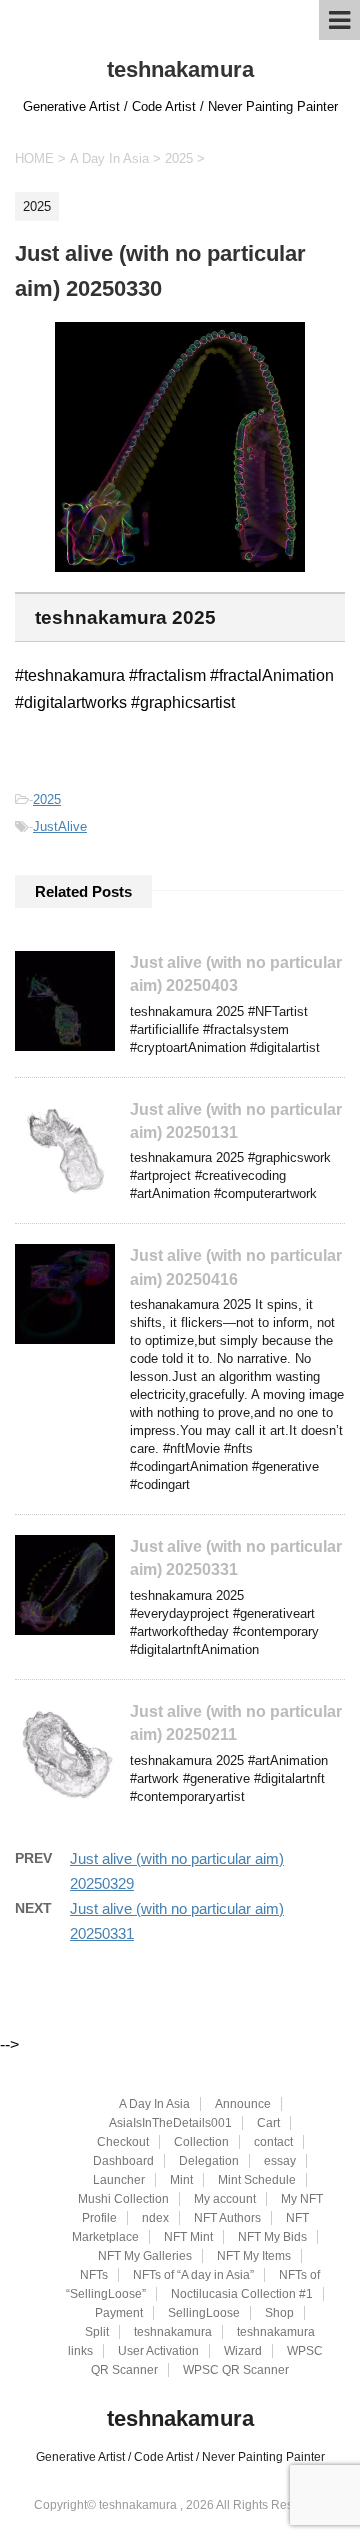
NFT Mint (188, 2237)
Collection (201, 2142)
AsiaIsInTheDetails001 (170, 2123)
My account (225, 2199)
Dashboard (123, 2161)
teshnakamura (180, 69)
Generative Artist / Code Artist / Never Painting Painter (180, 2457)
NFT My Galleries (145, 2256)
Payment (119, 2313)
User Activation (158, 2351)
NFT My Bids (272, 2237)
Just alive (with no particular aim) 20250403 (236, 974)
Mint (181, 2180)
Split (97, 2332)
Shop (279, 2313)
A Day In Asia (154, 2104)
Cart (268, 2123)
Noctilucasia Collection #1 (242, 2294)
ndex (155, 2218)
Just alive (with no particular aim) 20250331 (236, 1558)
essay (280, 2161)
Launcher (119, 2180)
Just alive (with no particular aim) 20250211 (236, 1723)
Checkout (123, 2142)
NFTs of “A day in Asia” (193, 2275)
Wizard (243, 2351)
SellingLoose (204, 2313)
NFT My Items (254, 2256)
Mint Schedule (257, 2180)
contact (273, 2142)
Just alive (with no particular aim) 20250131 (236, 1121)
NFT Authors (227, 2218)
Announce (243, 2104)
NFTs (94, 2275)
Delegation (209, 2161)
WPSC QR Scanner (236, 2370)
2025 (47, 799)
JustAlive (60, 826)
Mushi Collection (123, 2199)
